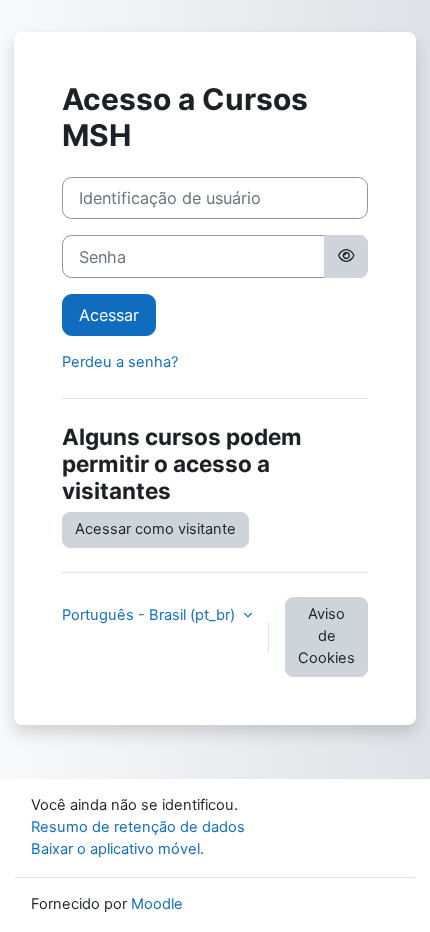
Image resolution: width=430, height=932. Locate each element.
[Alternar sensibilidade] (346, 256)
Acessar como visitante (155, 529)
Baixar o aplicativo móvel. (117, 849)
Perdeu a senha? (120, 362)
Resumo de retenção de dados (138, 827)
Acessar (109, 315)
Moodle (157, 904)
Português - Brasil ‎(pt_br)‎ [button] (150, 615)
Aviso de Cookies (326, 636)
